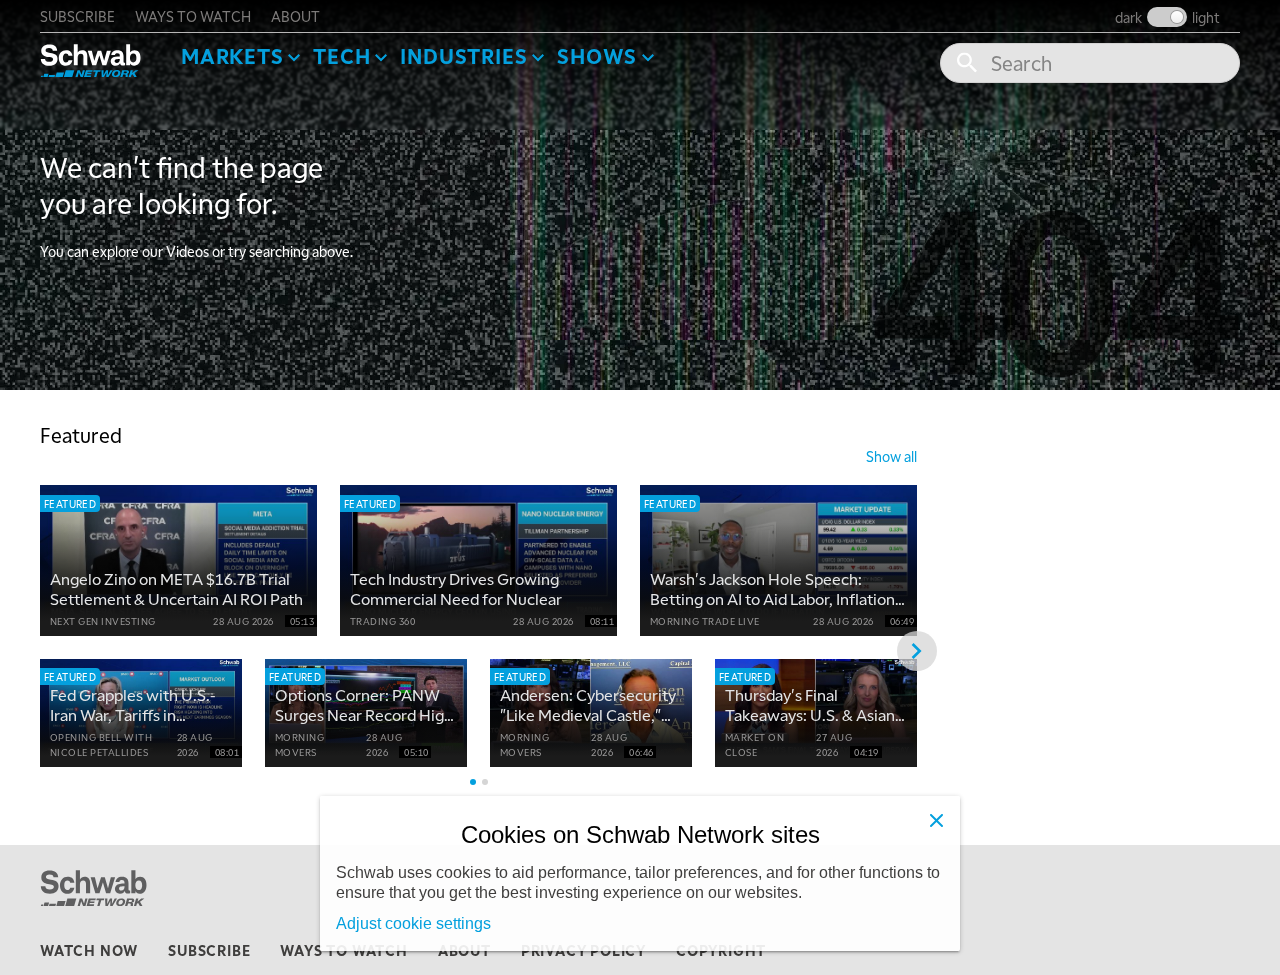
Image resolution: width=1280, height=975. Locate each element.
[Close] (936, 820)
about (295, 16)
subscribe (77, 16)
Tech (341, 56)
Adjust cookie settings (413, 923)
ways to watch (193, 16)
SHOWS (597, 56)
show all (891, 456)
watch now (89, 950)
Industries (463, 56)
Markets (232, 56)
